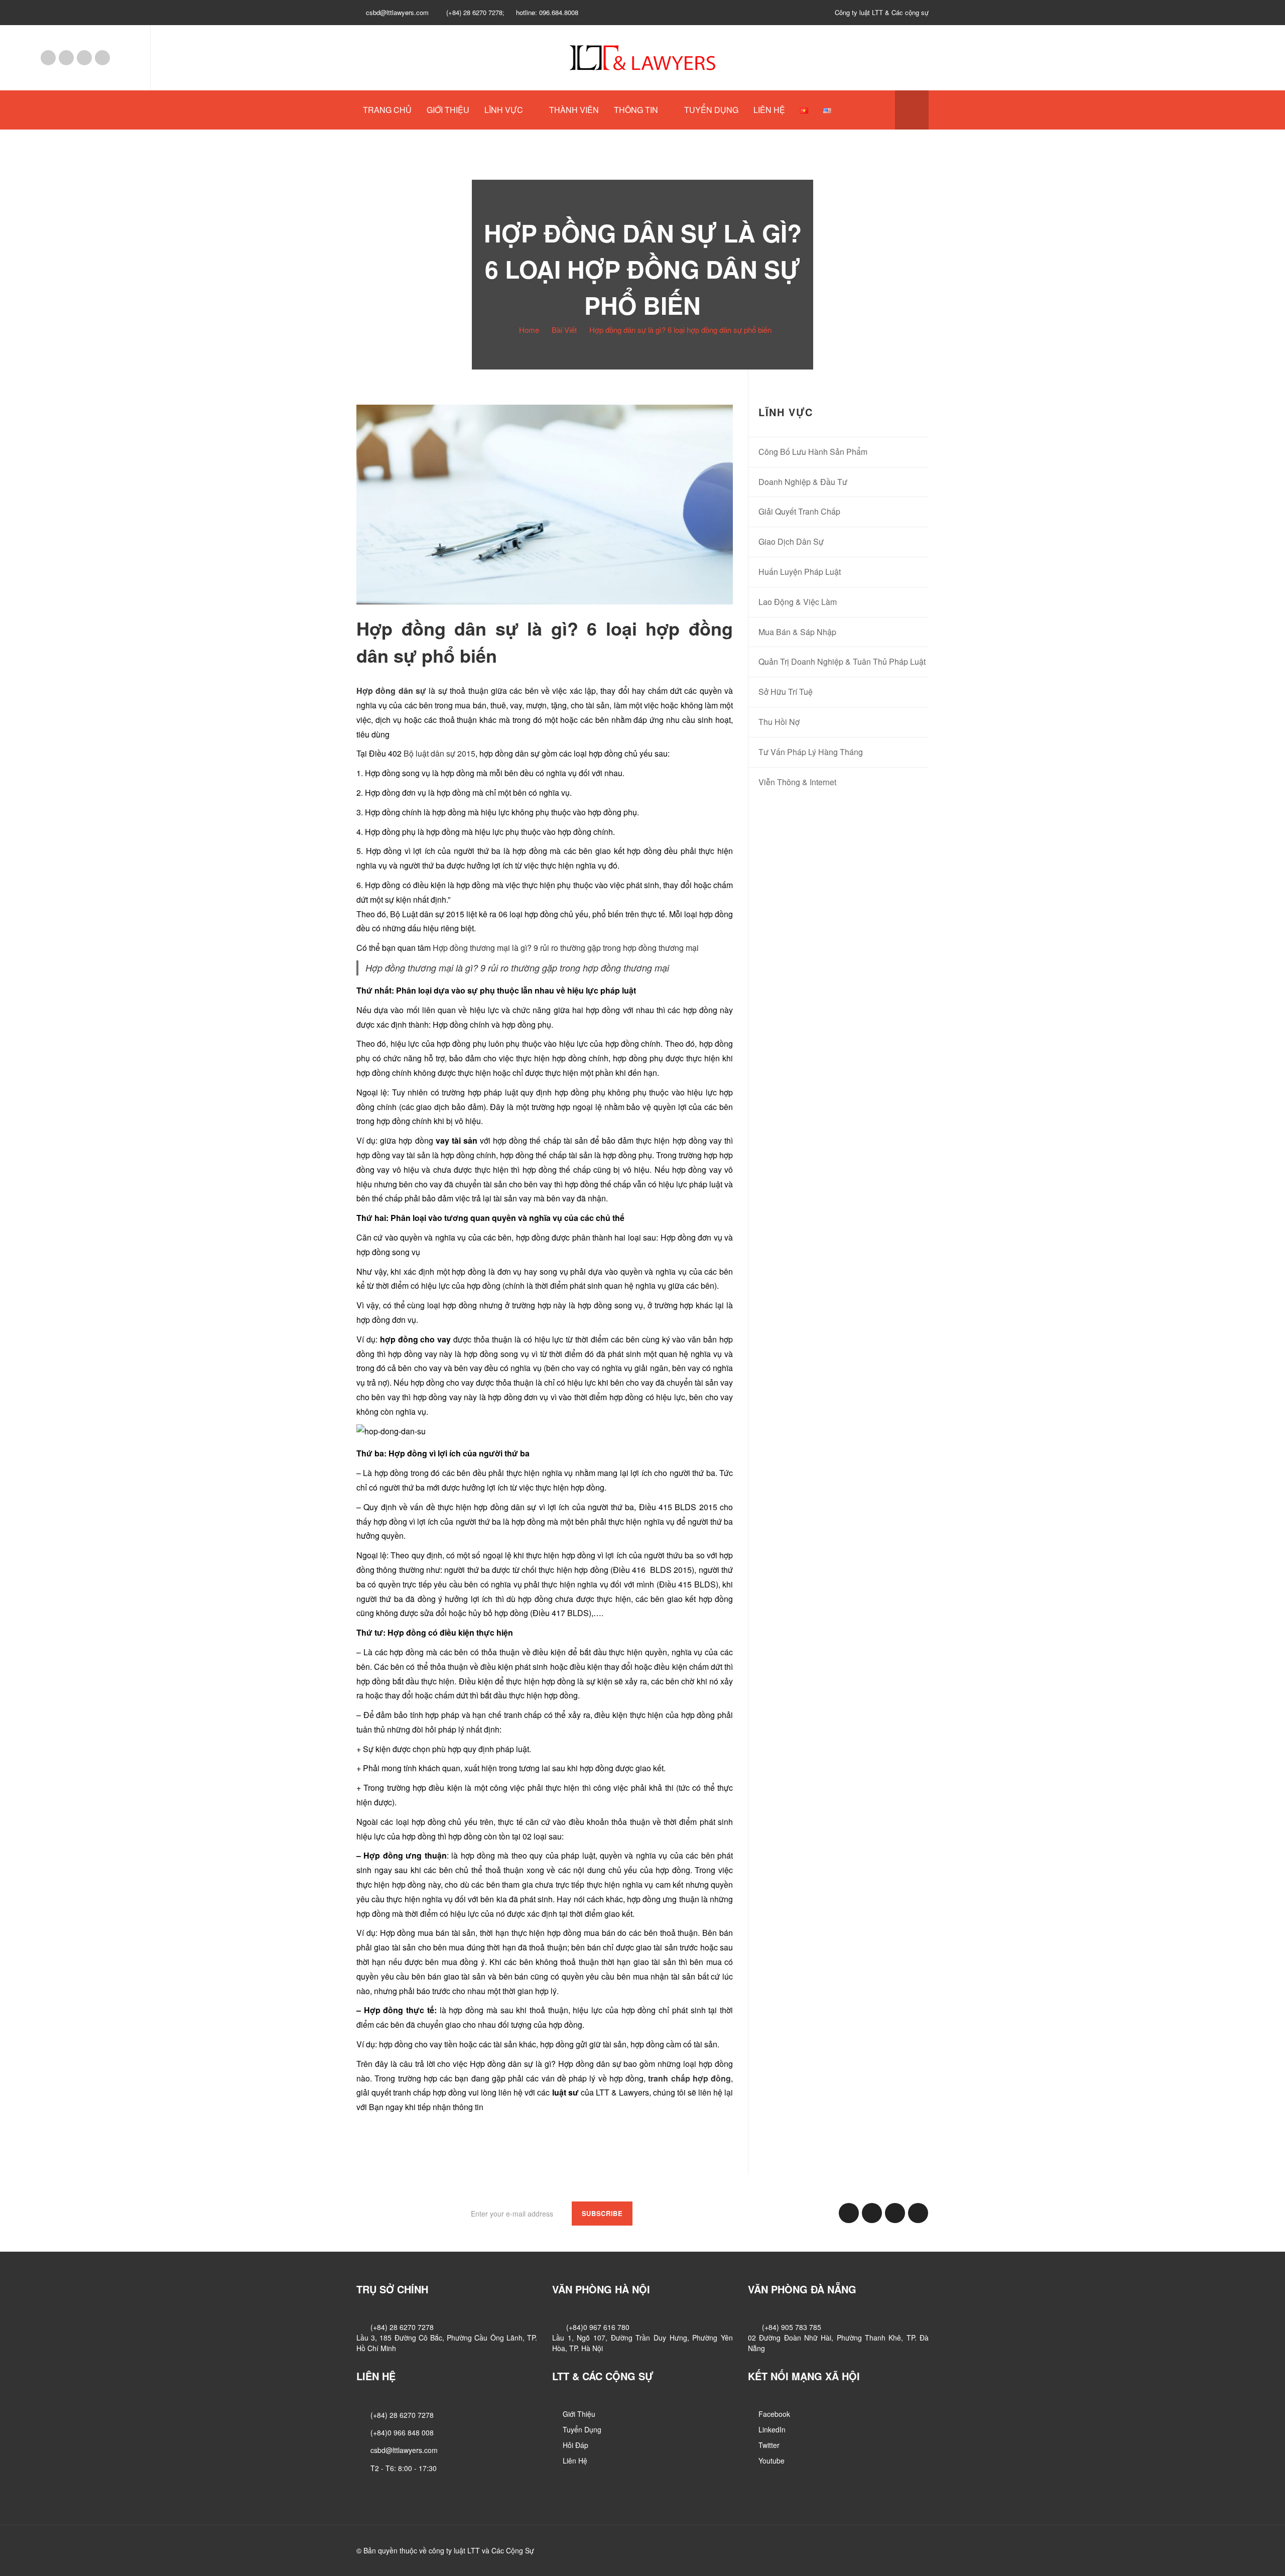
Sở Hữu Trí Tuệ (786, 692)
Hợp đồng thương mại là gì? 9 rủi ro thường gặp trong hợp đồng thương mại (566, 948)
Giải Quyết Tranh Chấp (799, 511)
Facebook (48, 58)
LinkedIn (66, 58)
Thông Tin (636, 110)
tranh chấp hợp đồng (689, 2078)
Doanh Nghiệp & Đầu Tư (803, 482)
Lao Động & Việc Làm (798, 602)
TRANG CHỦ (387, 110)
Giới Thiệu (448, 110)
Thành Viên (574, 110)
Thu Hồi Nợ (779, 722)
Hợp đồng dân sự (391, 691)
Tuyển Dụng (711, 110)
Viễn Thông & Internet (797, 782)
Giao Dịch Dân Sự (791, 541)
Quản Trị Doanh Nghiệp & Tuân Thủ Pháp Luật (842, 661)
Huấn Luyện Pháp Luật (800, 572)
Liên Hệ (769, 110)
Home (529, 330)
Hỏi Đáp (575, 2445)
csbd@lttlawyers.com (404, 2450)
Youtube (102, 58)
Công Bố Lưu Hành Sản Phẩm (813, 452)
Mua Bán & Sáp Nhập (797, 632)
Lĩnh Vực (504, 110)
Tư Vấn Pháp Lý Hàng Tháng (811, 752)
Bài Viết (564, 330)
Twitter (84, 58)
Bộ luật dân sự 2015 (438, 753)
